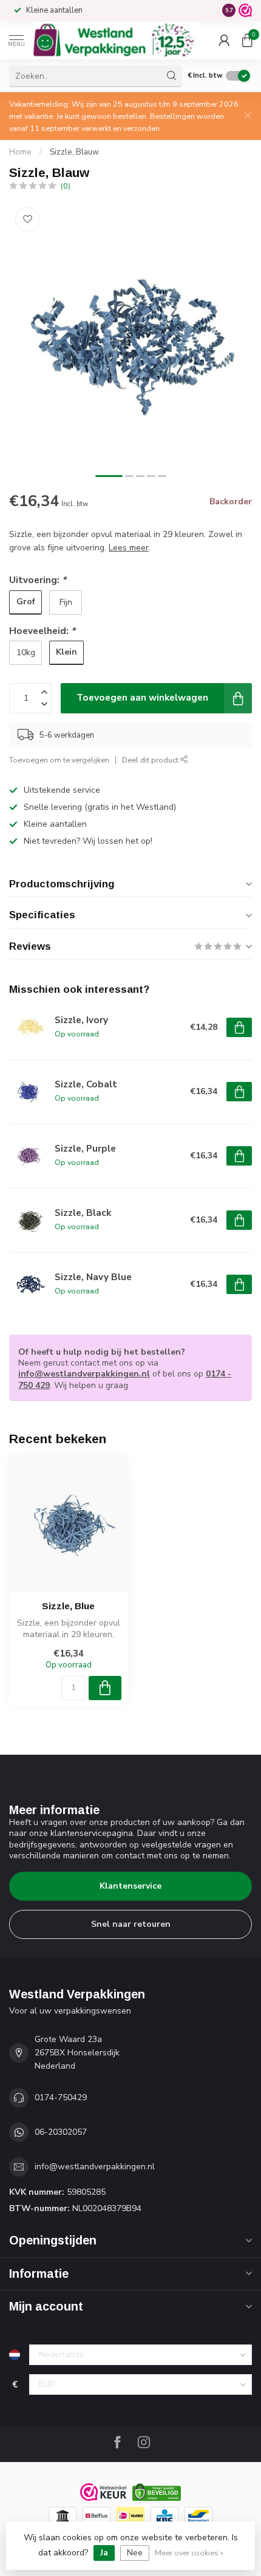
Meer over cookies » (189, 2553)
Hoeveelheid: (42, 631)
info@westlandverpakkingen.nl (84, 1374)
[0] (247, 40)
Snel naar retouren (131, 1924)
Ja (104, 2553)
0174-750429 (61, 2097)
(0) (66, 186)
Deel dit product (151, 760)
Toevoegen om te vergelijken (59, 760)
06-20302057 (61, 2132)
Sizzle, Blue (68, 1606)
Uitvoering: (38, 580)
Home (20, 152)
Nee (135, 2553)
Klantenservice (130, 1886)
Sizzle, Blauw (74, 152)
